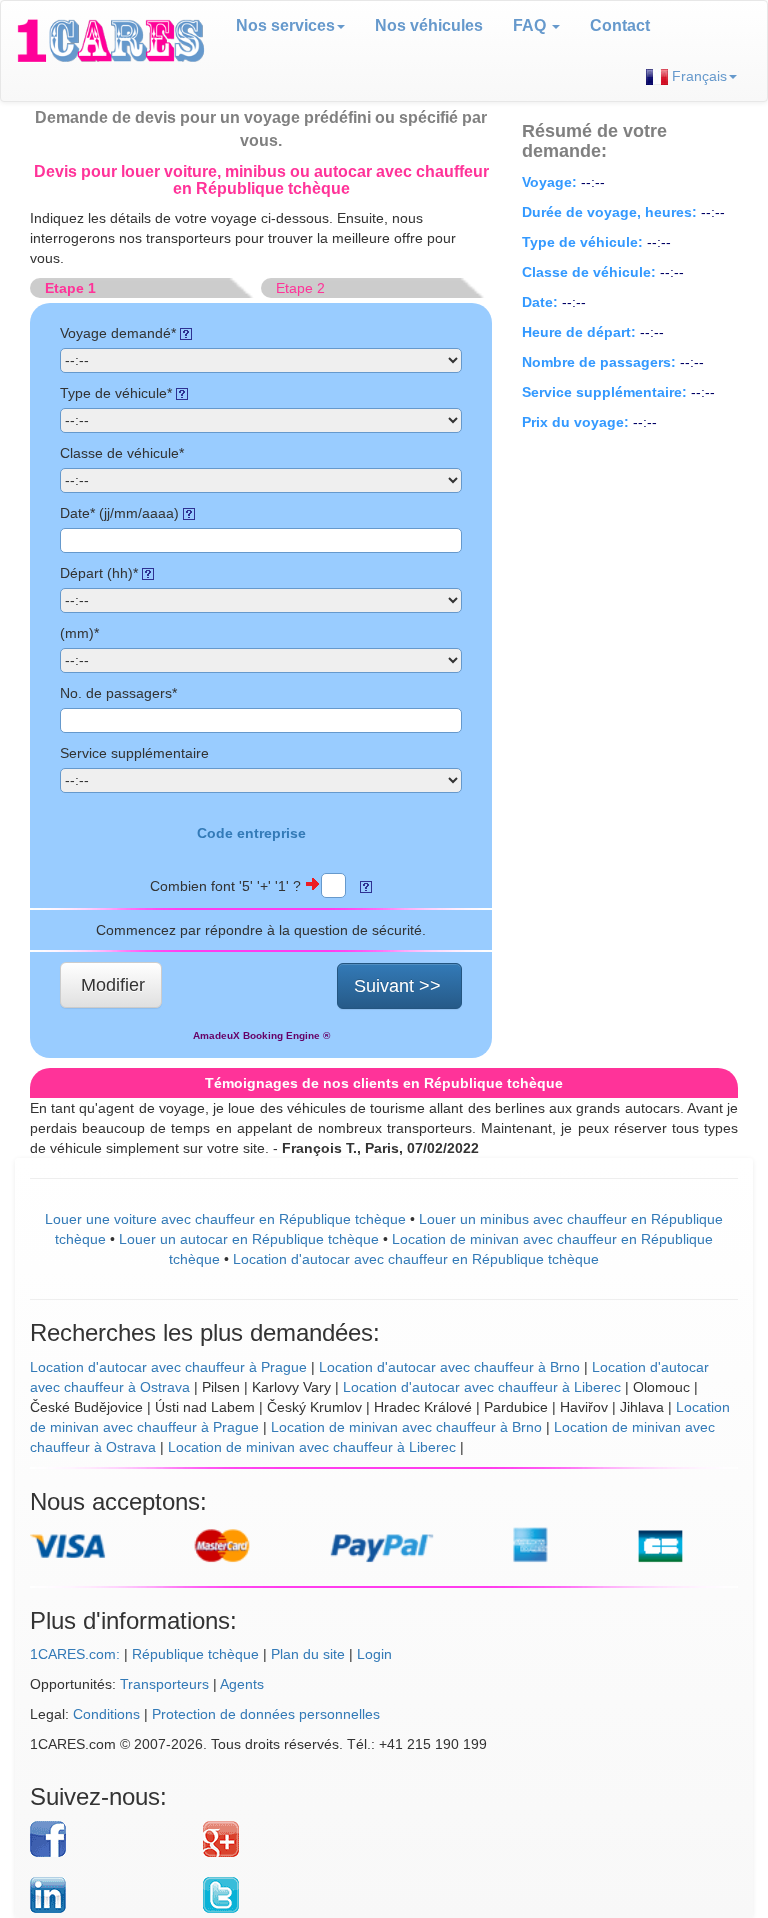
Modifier (113, 985)
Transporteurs (164, 1684)
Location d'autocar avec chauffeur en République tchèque (416, 1259)
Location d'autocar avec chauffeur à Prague (168, 1367)
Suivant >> (397, 986)
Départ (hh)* (101, 573)
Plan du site (308, 1654)
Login (374, 1654)
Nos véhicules (429, 25)
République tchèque (195, 1654)
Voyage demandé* (120, 333)
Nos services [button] (285, 25)
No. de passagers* (118, 693)
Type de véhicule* (118, 393)
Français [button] (697, 76)
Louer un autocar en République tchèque (249, 1239)
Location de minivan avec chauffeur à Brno (406, 1427)
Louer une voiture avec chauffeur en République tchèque (225, 1219)
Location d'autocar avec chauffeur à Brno (449, 1367)
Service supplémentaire (134, 753)
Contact (620, 25)
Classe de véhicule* (122, 453)
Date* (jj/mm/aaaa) (121, 513)
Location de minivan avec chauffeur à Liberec (312, 1447)
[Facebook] (109, 1839)
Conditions (106, 1714)
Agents (242, 1684)
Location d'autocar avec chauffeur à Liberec (482, 1387)
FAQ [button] (531, 25)
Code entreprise (251, 833)
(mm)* (79, 633)
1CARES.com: (75, 1654)
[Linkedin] (109, 1895)
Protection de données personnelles (266, 1714)
